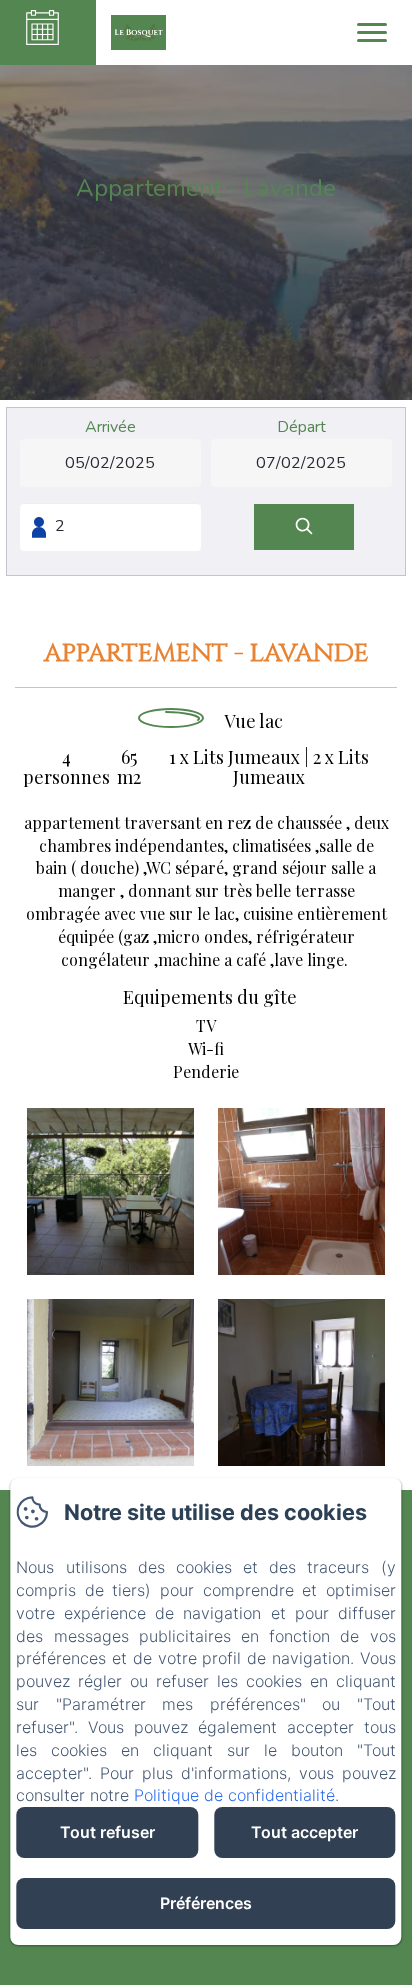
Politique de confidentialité (234, 1795)
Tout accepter (304, 1832)
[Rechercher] (304, 527)
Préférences (206, 1903)
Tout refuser (107, 1832)
